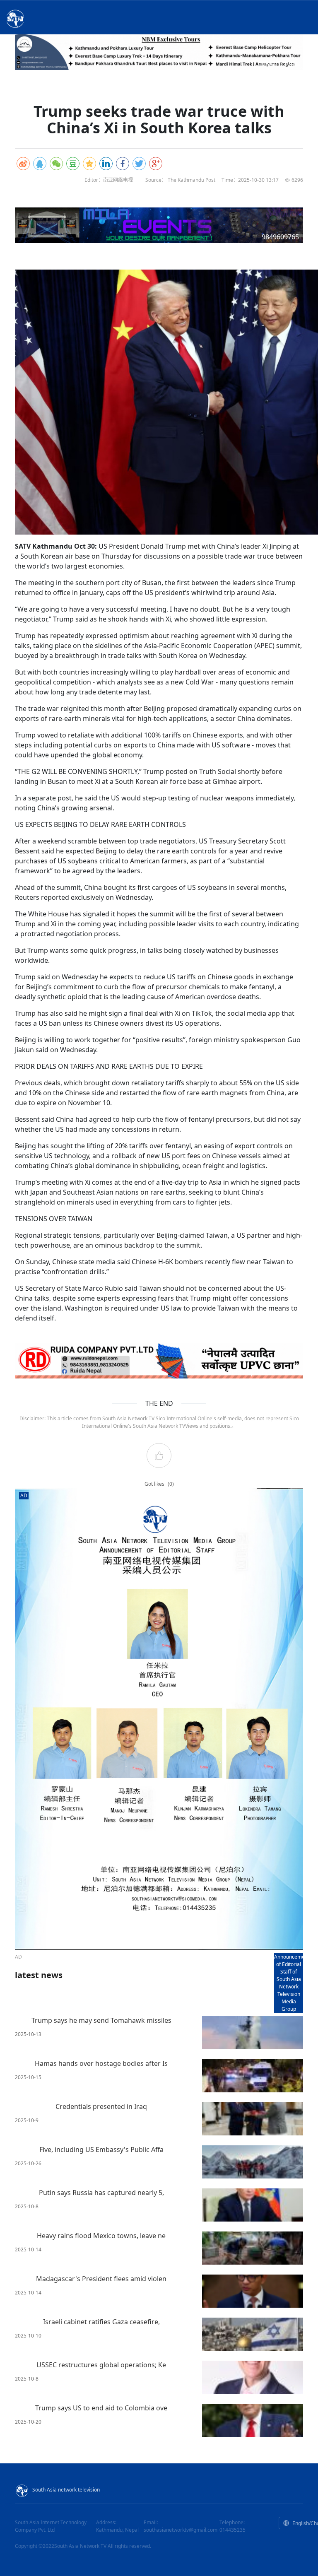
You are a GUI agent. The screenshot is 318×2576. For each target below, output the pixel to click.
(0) (171, 1484)
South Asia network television (66, 2490)
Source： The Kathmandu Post (180, 180)
